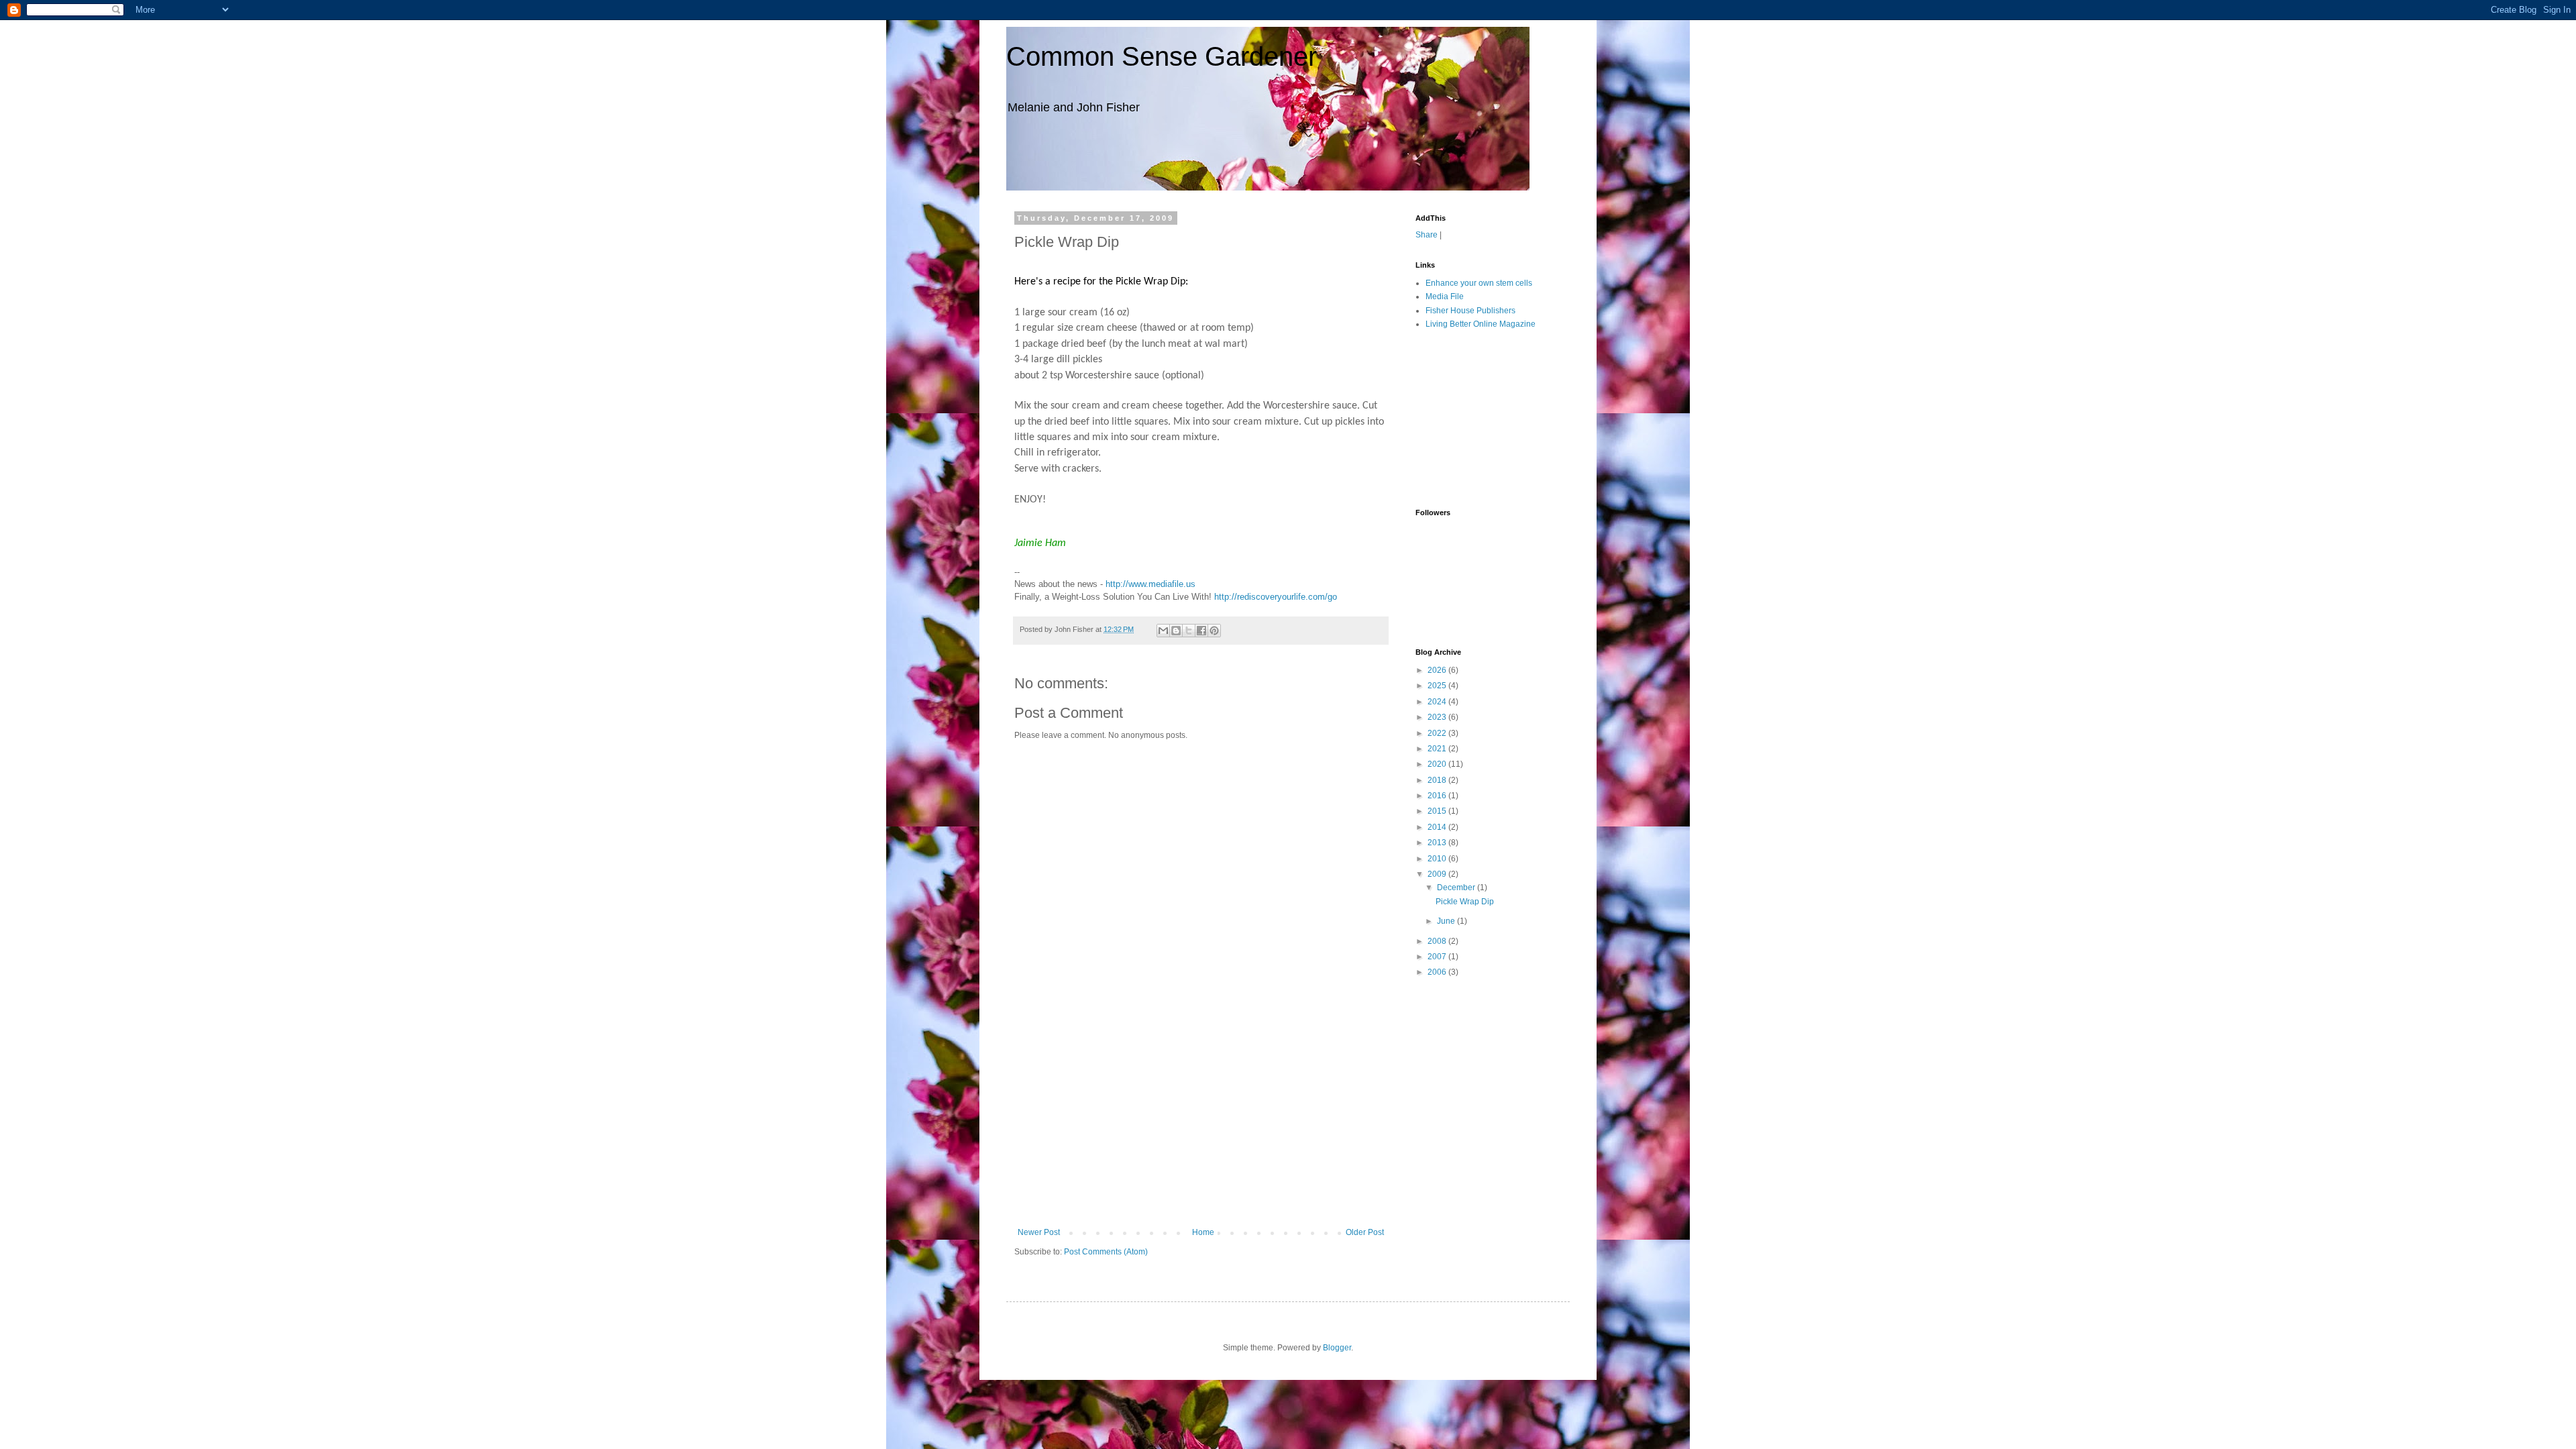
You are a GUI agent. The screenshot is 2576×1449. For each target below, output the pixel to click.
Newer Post (1039, 1232)
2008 (1438, 941)
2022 (1438, 733)
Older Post (1365, 1232)
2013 (1438, 843)
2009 (1438, 874)
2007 (1438, 957)
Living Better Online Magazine (1481, 324)
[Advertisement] (1201, 1127)
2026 (1438, 670)
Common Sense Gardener (1162, 56)
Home (1203, 1232)
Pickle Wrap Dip (1465, 902)
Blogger (1337, 1348)
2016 (1438, 796)
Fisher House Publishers (1470, 311)
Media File (1445, 297)
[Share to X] (1189, 631)
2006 (1438, 972)
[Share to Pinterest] (1214, 631)
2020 (1438, 764)
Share (1427, 235)
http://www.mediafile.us (1150, 584)
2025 (1438, 686)
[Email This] (1163, 631)
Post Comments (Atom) (1106, 1252)
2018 (1438, 780)
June (1447, 921)
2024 (1438, 702)
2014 (1438, 827)
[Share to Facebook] (1201, 631)
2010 (1438, 859)
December (1457, 888)
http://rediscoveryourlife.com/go (1276, 597)
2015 (1438, 811)
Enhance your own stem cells (1479, 283)
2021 (1438, 749)
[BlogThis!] (1176, 631)
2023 (1438, 717)
